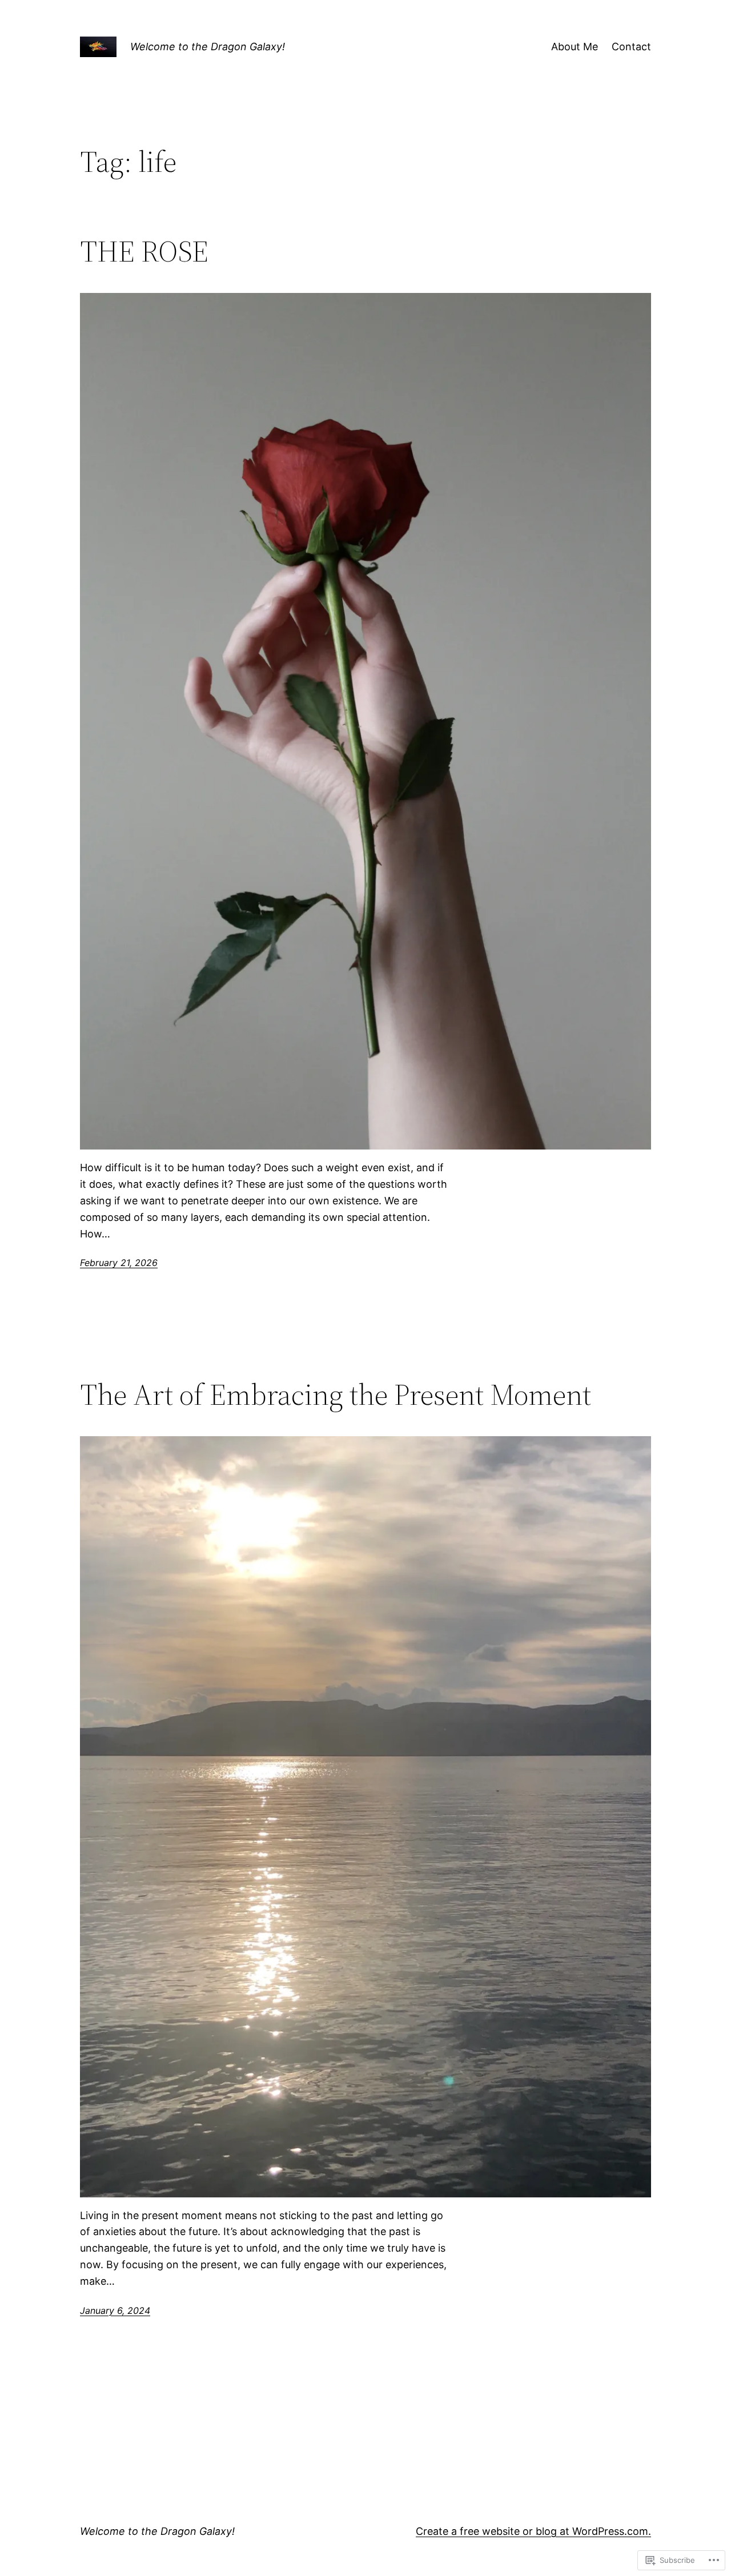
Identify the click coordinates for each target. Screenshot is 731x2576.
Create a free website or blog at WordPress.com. (533, 2531)
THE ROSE (144, 251)
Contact (631, 47)
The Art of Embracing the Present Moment (336, 1395)
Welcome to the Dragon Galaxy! (208, 47)
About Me (575, 47)
